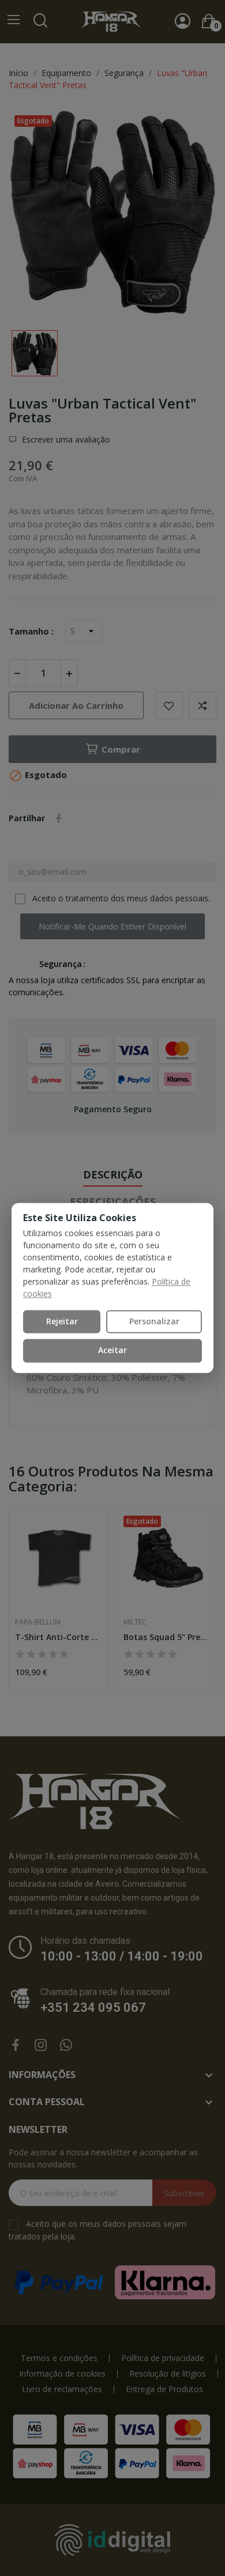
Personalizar (154, 1321)
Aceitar (112, 1351)
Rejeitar (62, 1321)
